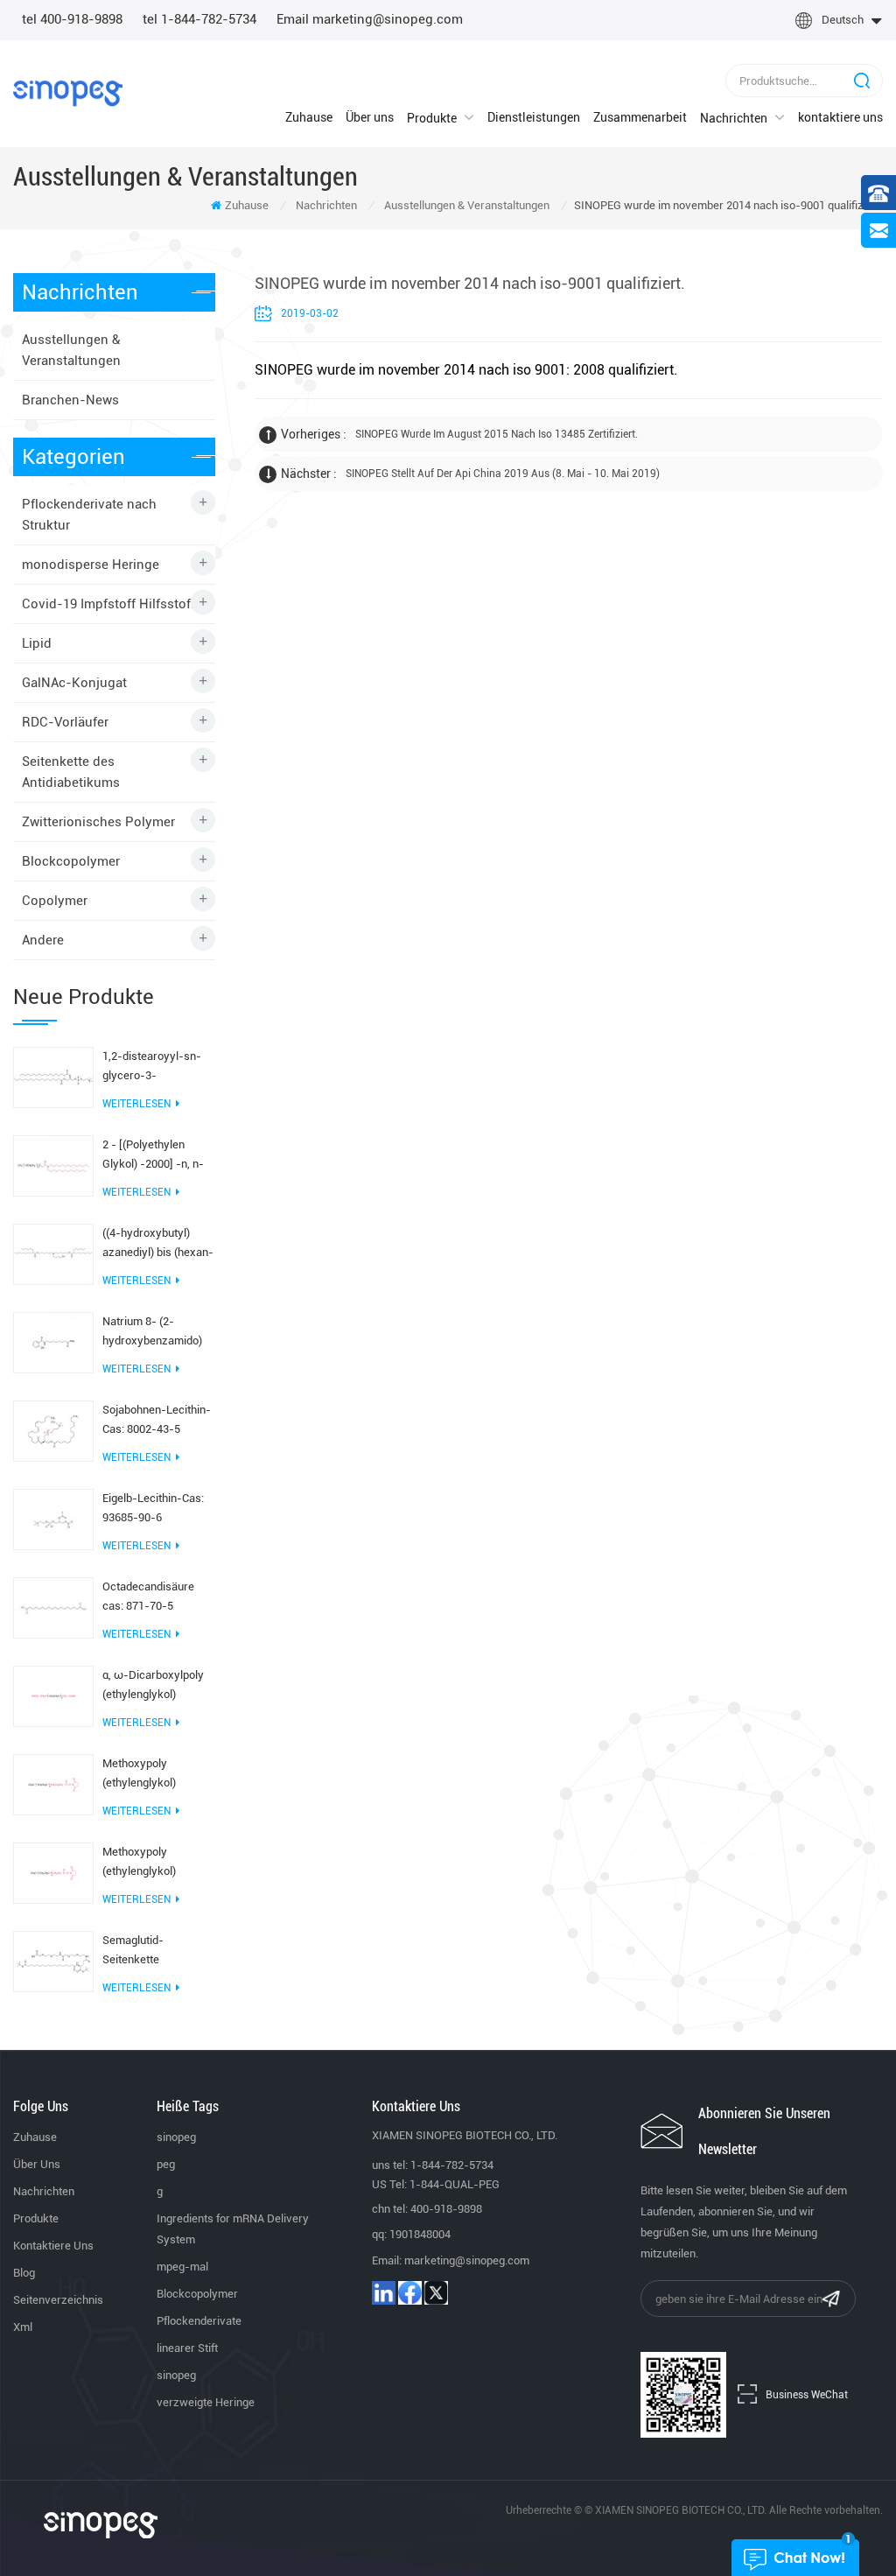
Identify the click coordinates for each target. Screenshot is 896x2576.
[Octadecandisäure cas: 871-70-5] (53, 1607)
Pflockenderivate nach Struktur (89, 515)
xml (23, 2327)
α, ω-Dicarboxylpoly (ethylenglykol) (153, 1685)
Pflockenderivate (199, 2321)
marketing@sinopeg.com (467, 2260)
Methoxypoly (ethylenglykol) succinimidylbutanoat (156, 1775)
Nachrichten (734, 118)
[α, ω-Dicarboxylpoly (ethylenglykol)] (53, 1695)
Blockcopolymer (71, 861)
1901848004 (420, 2234)
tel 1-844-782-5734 (199, 19)
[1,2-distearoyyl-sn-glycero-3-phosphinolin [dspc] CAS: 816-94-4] (53, 1077)
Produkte (432, 118)
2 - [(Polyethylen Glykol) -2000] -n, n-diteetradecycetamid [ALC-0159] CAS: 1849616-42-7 (154, 1156)
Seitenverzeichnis (58, 2300)
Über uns (370, 117)
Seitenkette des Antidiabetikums (71, 772)
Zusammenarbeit (640, 117)
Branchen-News (70, 400)
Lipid (37, 643)
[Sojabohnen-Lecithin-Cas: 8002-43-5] (53, 1430)
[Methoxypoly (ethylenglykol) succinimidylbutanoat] (53, 1784)
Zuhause (309, 117)
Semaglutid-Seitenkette (133, 1950)
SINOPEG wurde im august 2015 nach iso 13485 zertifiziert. (497, 434)
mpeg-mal (182, 2267)
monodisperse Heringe (91, 565)
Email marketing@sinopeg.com (370, 19)
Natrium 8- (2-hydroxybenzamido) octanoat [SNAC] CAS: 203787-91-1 (157, 1333)
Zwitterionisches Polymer (98, 822)
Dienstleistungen (534, 117)
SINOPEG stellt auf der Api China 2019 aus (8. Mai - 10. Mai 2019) (503, 474)
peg (166, 2164)
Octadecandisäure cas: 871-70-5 (148, 1596)
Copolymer (55, 901)
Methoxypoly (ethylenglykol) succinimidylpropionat (157, 1863)
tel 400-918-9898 (72, 19)
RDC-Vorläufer (65, 722)
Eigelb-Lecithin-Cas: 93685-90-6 (153, 1508)
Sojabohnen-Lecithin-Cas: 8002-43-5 (157, 1419)
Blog (24, 2273)
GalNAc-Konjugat (74, 683)
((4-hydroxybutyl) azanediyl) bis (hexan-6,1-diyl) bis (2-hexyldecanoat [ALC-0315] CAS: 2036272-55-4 (158, 1244)
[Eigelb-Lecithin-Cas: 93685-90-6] (53, 1519)
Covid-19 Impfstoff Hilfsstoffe (112, 604)
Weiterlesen (136, 1104)
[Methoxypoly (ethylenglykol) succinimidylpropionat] (53, 1872)
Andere (43, 940)
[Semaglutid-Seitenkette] (53, 1961)
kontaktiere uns (840, 117)
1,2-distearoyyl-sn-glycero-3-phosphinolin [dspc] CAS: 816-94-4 (152, 1067)
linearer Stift (187, 2348)
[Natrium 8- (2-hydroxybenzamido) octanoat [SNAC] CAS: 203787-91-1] (53, 1342)
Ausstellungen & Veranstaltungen (467, 205)
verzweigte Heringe (206, 2402)
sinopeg (176, 2137)
